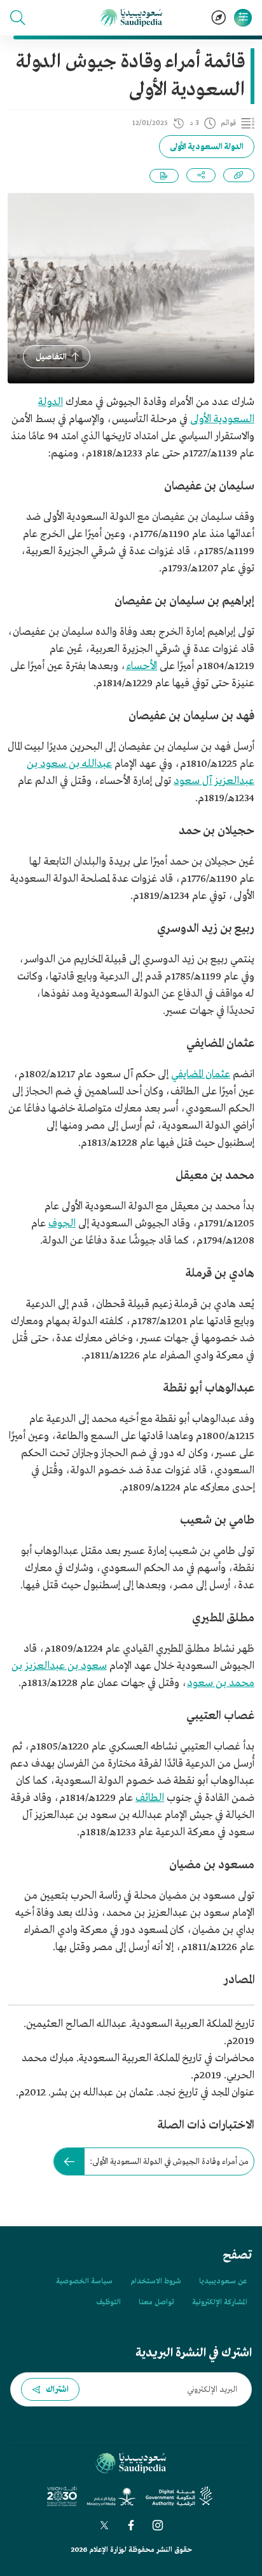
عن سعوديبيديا (223, 2281)
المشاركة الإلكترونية (219, 2302)
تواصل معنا (156, 2302)
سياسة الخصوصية (84, 2281)
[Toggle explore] (219, 18)
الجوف (62, 1224)
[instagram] (158, 2525)
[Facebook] (131, 2525)
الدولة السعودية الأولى (207, 147)
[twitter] (104, 2525)
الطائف (150, 1798)
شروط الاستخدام (156, 2281)
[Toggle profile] (243, 18)
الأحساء (141, 666)
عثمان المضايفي (201, 1074)
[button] (18, 18)
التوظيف (108, 2302)
